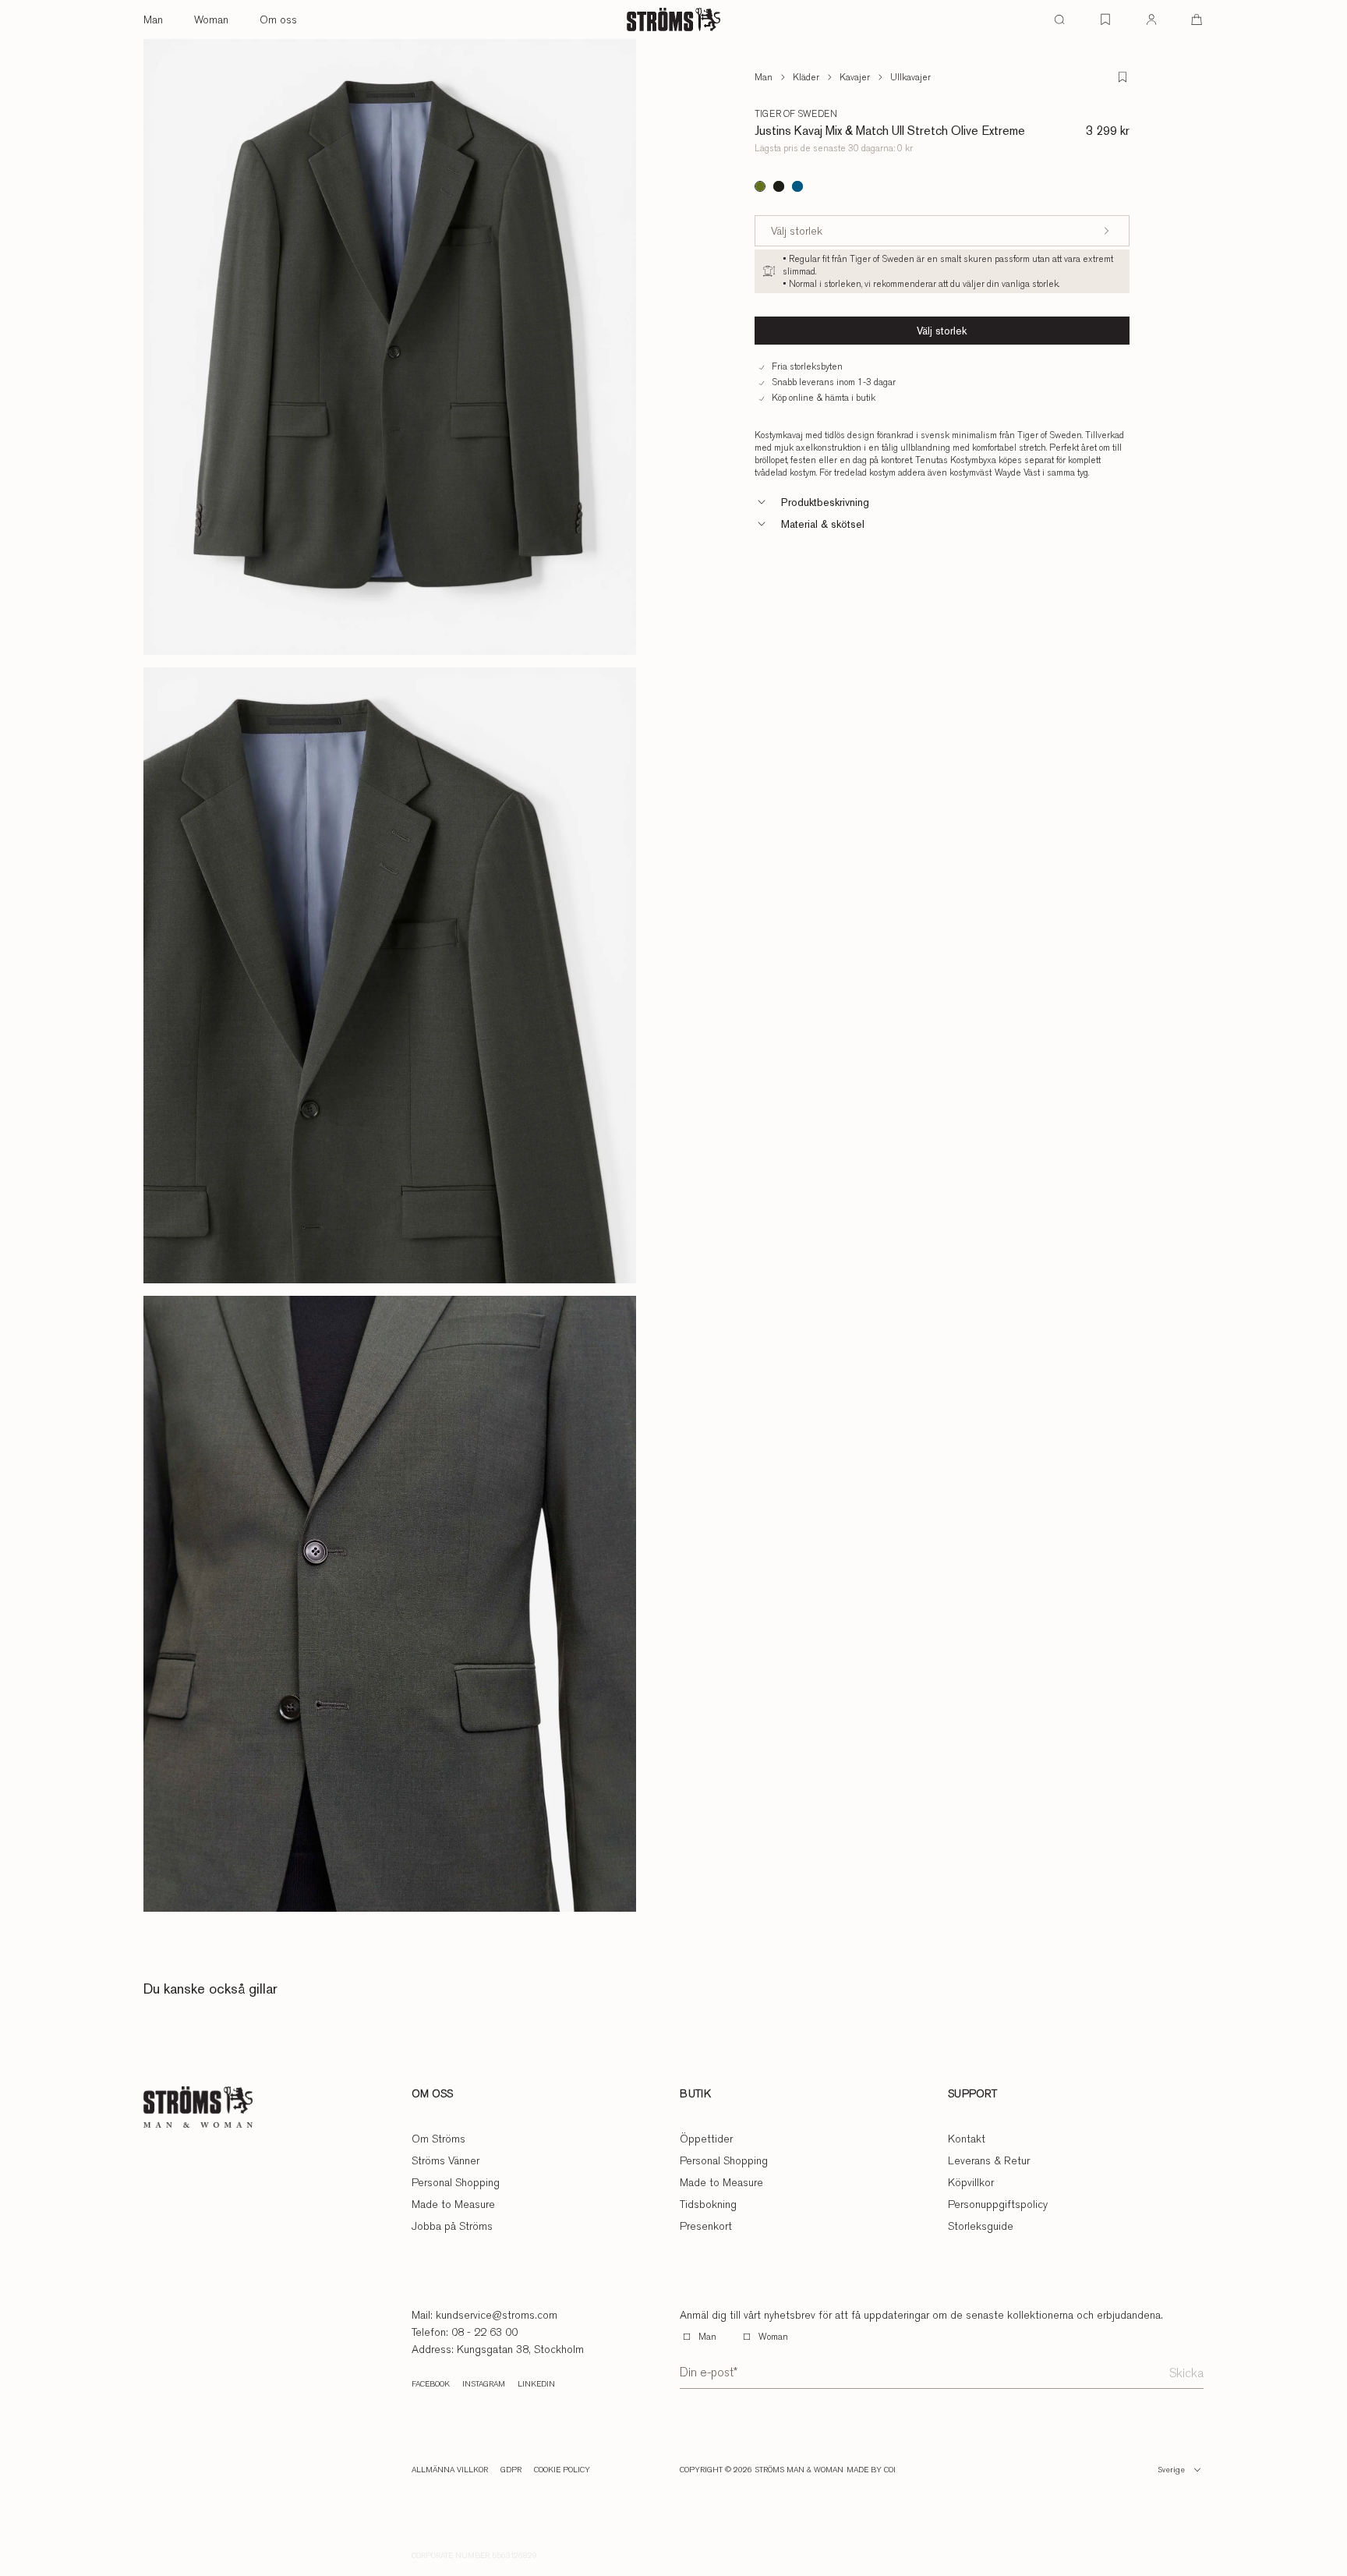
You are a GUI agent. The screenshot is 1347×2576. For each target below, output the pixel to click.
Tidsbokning (708, 2204)
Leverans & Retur (989, 2160)
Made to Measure (453, 2204)
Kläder (806, 77)
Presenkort (706, 2226)
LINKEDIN (536, 2384)
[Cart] (1197, 19)
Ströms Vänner (445, 2160)
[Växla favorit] (1122, 77)
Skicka (1186, 2373)
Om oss (278, 19)
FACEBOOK (431, 2384)
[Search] (1059, 19)
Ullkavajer (910, 77)
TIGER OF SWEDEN (796, 114)
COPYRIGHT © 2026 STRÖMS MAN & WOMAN (762, 2470)
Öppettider (706, 2139)
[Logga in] (1151, 19)
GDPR (511, 2470)
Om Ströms (438, 2139)
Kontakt (967, 2139)
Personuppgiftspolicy (998, 2204)
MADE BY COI (871, 2470)
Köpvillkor (971, 2182)
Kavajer (855, 77)
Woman (211, 19)
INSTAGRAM (484, 2384)
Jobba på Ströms (452, 2226)
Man (153, 19)
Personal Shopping (456, 2182)
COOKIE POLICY (562, 2470)
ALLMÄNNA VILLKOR (450, 2470)
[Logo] (673, 19)
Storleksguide (981, 2226)
